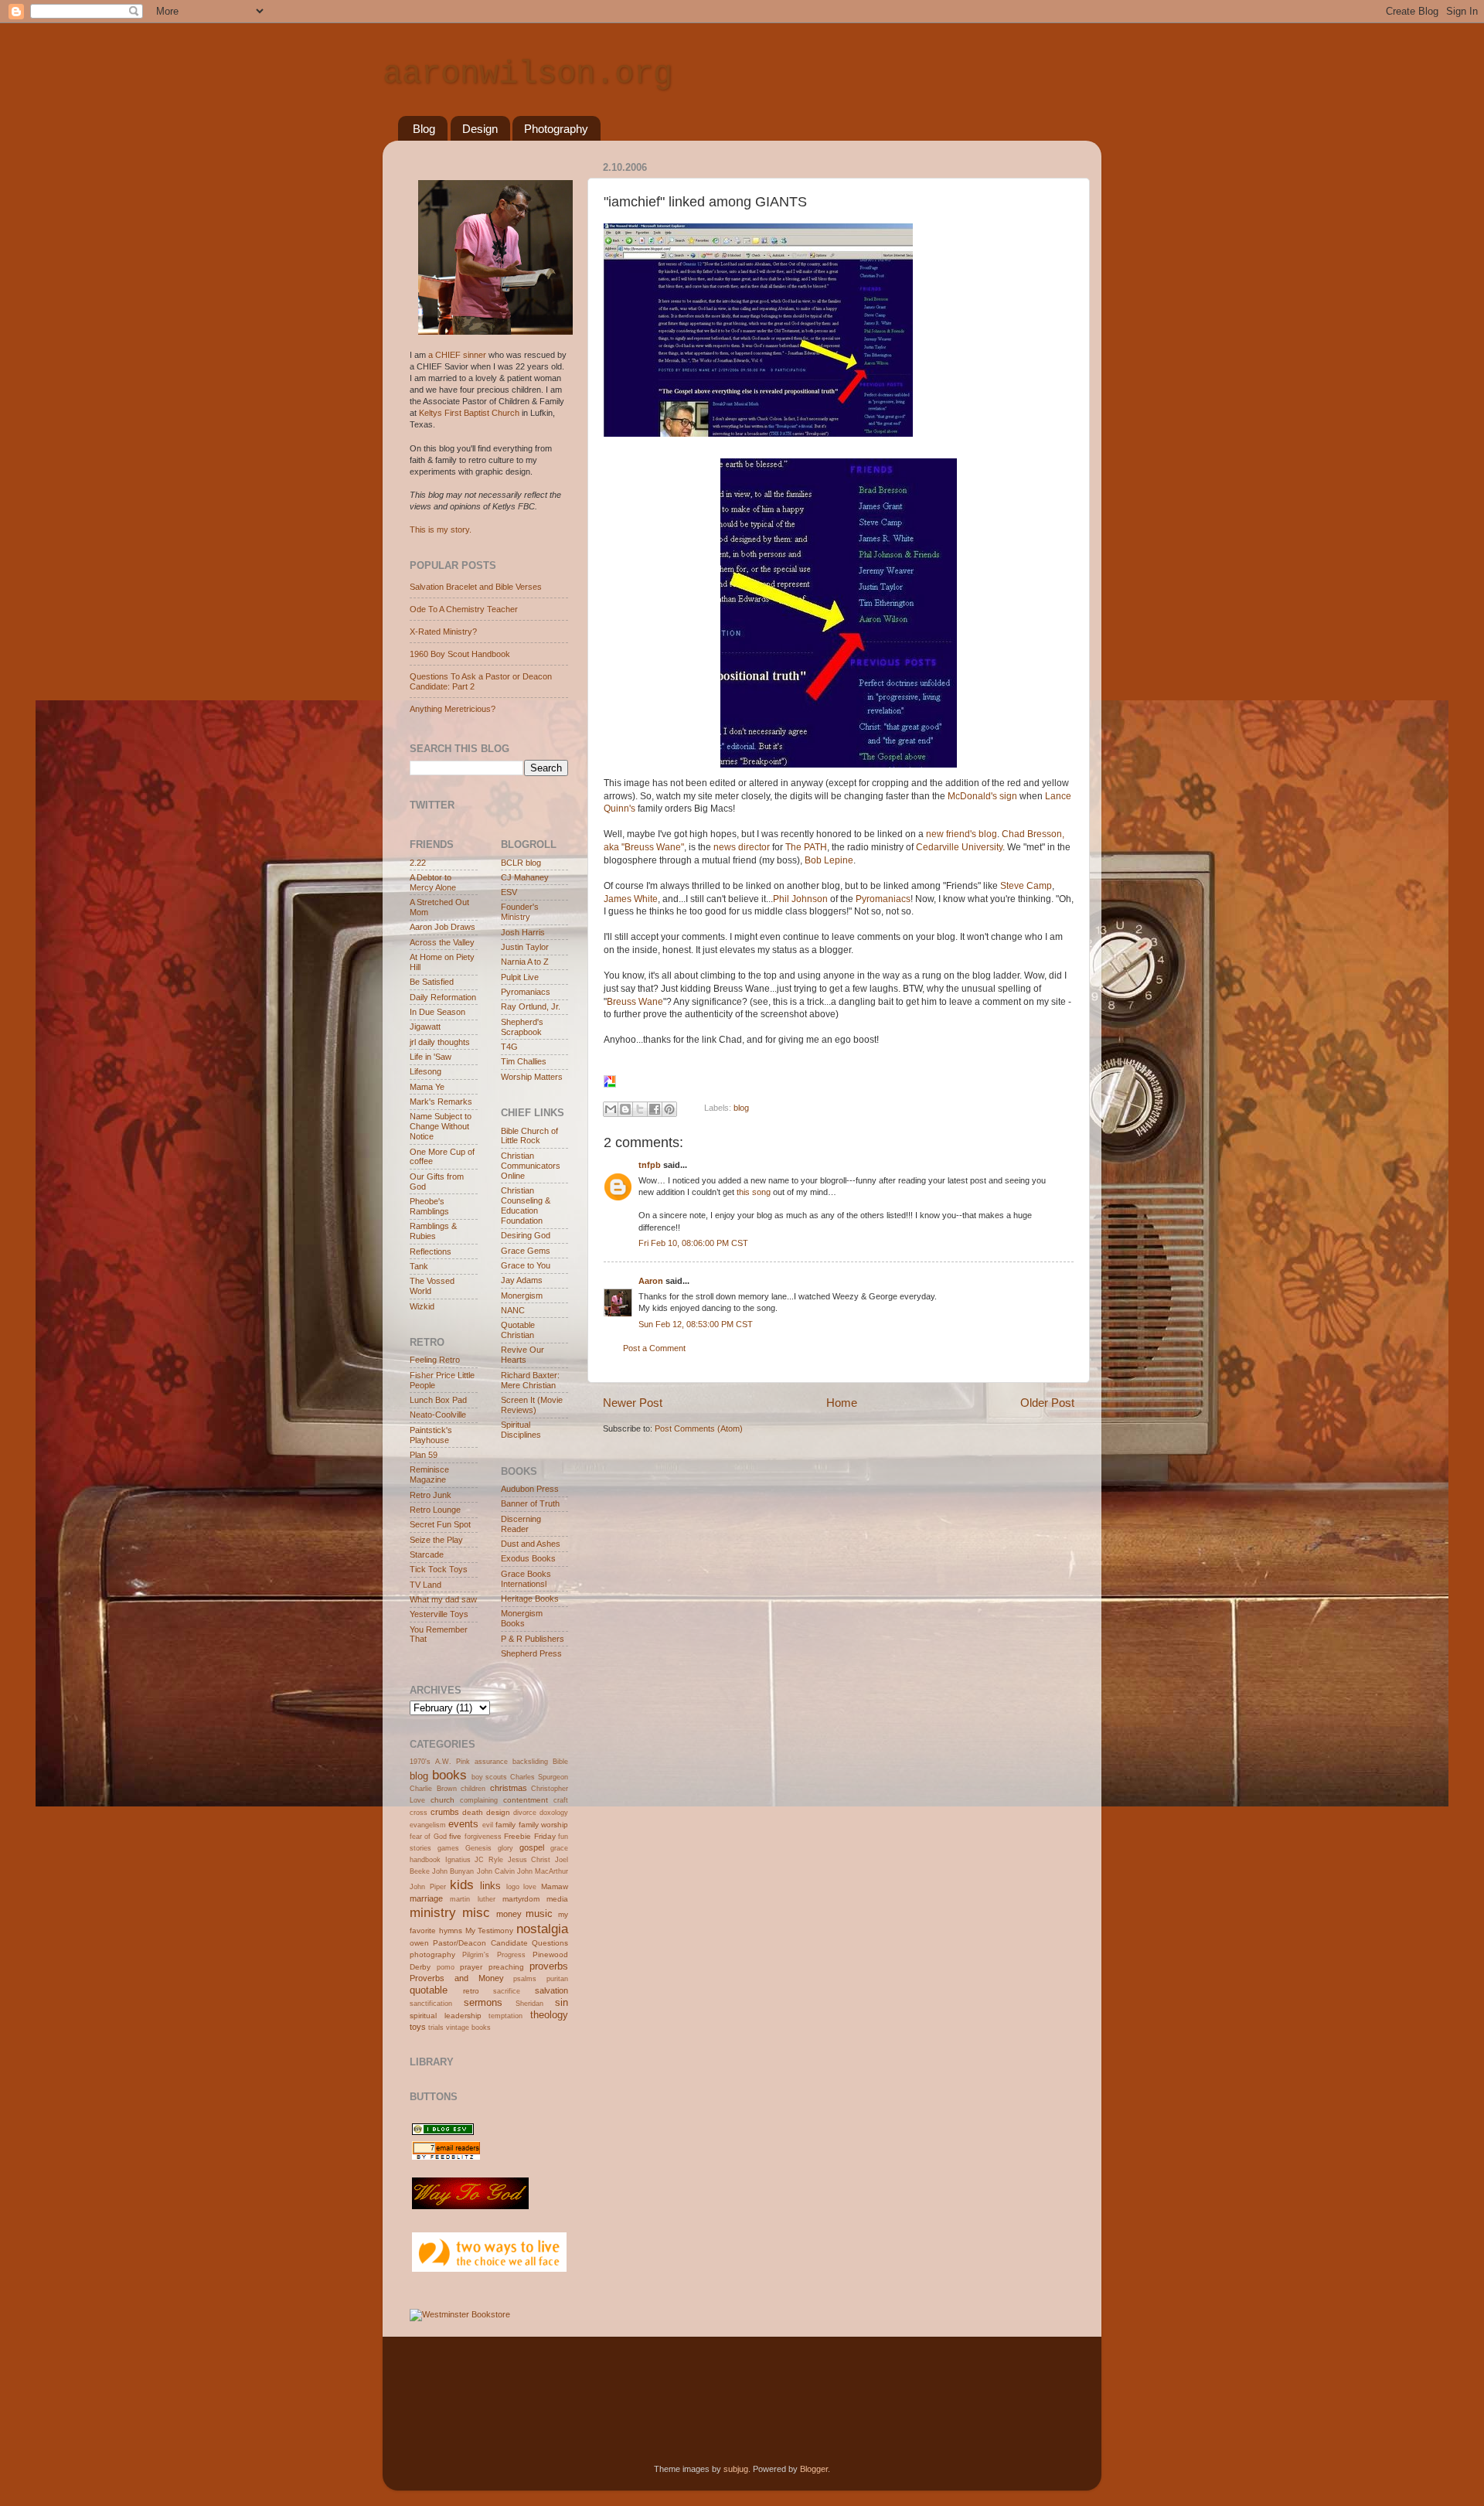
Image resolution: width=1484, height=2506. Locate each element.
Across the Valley (442, 942)
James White (631, 899)
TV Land (425, 1585)
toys (418, 2027)
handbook (425, 1860)
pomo (446, 1967)
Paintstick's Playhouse (431, 1435)
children (473, 1789)
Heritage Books (530, 1599)
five (455, 1836)
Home (842, 1403)
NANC (513, 1310)
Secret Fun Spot (440, 1524)
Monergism (522, 1296)
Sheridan (529, 2004)
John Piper (428, 1887)
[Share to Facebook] (655, 1109)
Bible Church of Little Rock (529, 1136)
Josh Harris (523, 932)
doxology (554, 1813)
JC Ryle (489, 1860)
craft (561, 1800)
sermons (483, 2002)
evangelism (428, 1825)
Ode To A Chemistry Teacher (464, 609)
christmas (509, 1788)
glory (505, 1848)
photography (432, 1954)
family (505, 1825)
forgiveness (483, 1837)
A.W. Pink (453, 1762)
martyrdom (521, 1899)
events (463, 1824)
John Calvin (496, 1871)
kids (462, 1885)
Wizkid (422, 1306)
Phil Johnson (802, 899)
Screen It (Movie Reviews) (532, 1405)
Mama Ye (427, 1087)
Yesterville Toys (439, 1614)
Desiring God (526, 1235)
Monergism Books (522, 1618)
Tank (419, 1266)
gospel (532, 1847)
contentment (526, 1800)
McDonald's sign (984, 796)
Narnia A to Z (525, 962)
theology (549, 2015)
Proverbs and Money (457, 1978)
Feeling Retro (435, 1360)
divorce (525, 1813)
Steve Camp (1026, 886)
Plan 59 (424, 1455)
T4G (509, 1047)
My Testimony (490, 1931)
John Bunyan (453, 1871)
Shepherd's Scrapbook (522, 1027)
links (490, 1886)
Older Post (1047, 1403)
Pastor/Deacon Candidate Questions (500, 1943)
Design (480, 129)
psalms (525, 1979)
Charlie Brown (433, 1789)
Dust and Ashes (531, 1544)
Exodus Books (528, 1558)
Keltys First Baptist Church (469, 413)
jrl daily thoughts (440, 1042)
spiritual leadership (446, 2016)
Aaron (651, 1281)
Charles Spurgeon (539, 1777)
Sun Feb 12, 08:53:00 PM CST (696, 1324)
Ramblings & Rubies (433, 1231)
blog (741, 1108)
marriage (426, 1898)
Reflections (431, 1251)
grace (559, 1848)
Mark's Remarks (441, 1101)
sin (562, 2002)
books (449, 1775)
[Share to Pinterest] (669, 1109)
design (498, 1812)
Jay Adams (522, 1280)
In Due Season (437, 1012)
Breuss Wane (635, 1002)
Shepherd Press (531, 1653)
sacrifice (507, 1991)
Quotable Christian (518, 1330)
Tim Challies (524, 1061)
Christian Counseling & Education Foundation (526, 1205)
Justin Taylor (525, 947)
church (442, 1800)
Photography (556, 129)
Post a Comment (654, 1348)
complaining (479, 1800)
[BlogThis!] (625, 1109)
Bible (560, 1762)
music (539, 1914)
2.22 (418, 863)
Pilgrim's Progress (494, 1955)
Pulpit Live (520, 977)
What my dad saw (443, 1599)
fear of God (428, 1837)
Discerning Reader (521, 1524)
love (530, 1887)
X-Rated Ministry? (443, 632)
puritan (557, 1979)
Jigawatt (425, 1027)
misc (476, 1912)
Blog (424, 129)
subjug (736, 2469)
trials (436, 2028)
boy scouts (490, 1777)
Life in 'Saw (431, 1057)
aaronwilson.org (528, 74)
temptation (505, 2016)
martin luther (472, 1899)
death (473, 1812)
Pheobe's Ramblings (429, 1206)
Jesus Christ (529, 1860)
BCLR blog (521, 863)
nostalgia (542, 1929)
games (448, 1848)
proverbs (549, 1966)
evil (488, 1825)
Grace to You (526, 1265)
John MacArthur (543, 1871)
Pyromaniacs (883, 899)
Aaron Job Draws (442, 927)
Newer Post (633, 1403)
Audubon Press (530, 1489)
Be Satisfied (432, 982)
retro (471, 1991)
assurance (491, 1762)
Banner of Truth (530, 1503)
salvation (551, 1990)
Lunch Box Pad (438, 1400)
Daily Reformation (443, 997)
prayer (471, 1967)
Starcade (427, 1554)
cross (419, 1813)
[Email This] (611, 1109)
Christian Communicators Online (531, 1166)
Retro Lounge (435, 1510)
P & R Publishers (533, 1639)
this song (754, 1192)
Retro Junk (431, 1495)
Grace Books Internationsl (526, 1579)
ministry (433, 1912)
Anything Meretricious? (453, 709)
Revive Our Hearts (522, 1355)
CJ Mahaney (525, 877)
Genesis (478, 1848)
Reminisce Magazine (429, 1474)
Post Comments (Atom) (699, 1428)
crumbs (445, 1812)
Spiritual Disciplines (521, 1430)
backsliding (530, 1762)
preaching (506, 1967)
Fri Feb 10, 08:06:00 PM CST (693, 1243)
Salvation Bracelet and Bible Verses (476, 587)
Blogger (814, 2469)
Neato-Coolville (438, 1415)
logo (513, 1887)
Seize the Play (436, 1540)
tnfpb (650, 1165)
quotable (429, 1990)
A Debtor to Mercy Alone (433, 882)
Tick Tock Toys (439, 1569)
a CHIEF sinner (457, 355)
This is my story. (441, 529)
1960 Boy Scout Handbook (460, 654)
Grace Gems (526, 1251)
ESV (509, 892)
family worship (543, 1825)
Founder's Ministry (520, 912)
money (509, 1914)
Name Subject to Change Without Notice (441, 1126)
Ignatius (458, 1860)
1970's (420, 1762)
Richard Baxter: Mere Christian (530, 1380)
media (557, 1899)
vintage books (468, 2028)
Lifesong (425, 1071)
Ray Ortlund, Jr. (531, 1006)
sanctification (431, 2004)
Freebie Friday (529, 1836)
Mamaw (555, 1886)
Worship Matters (532, 1077)
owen (419, 1943)
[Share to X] (640, 1109)
